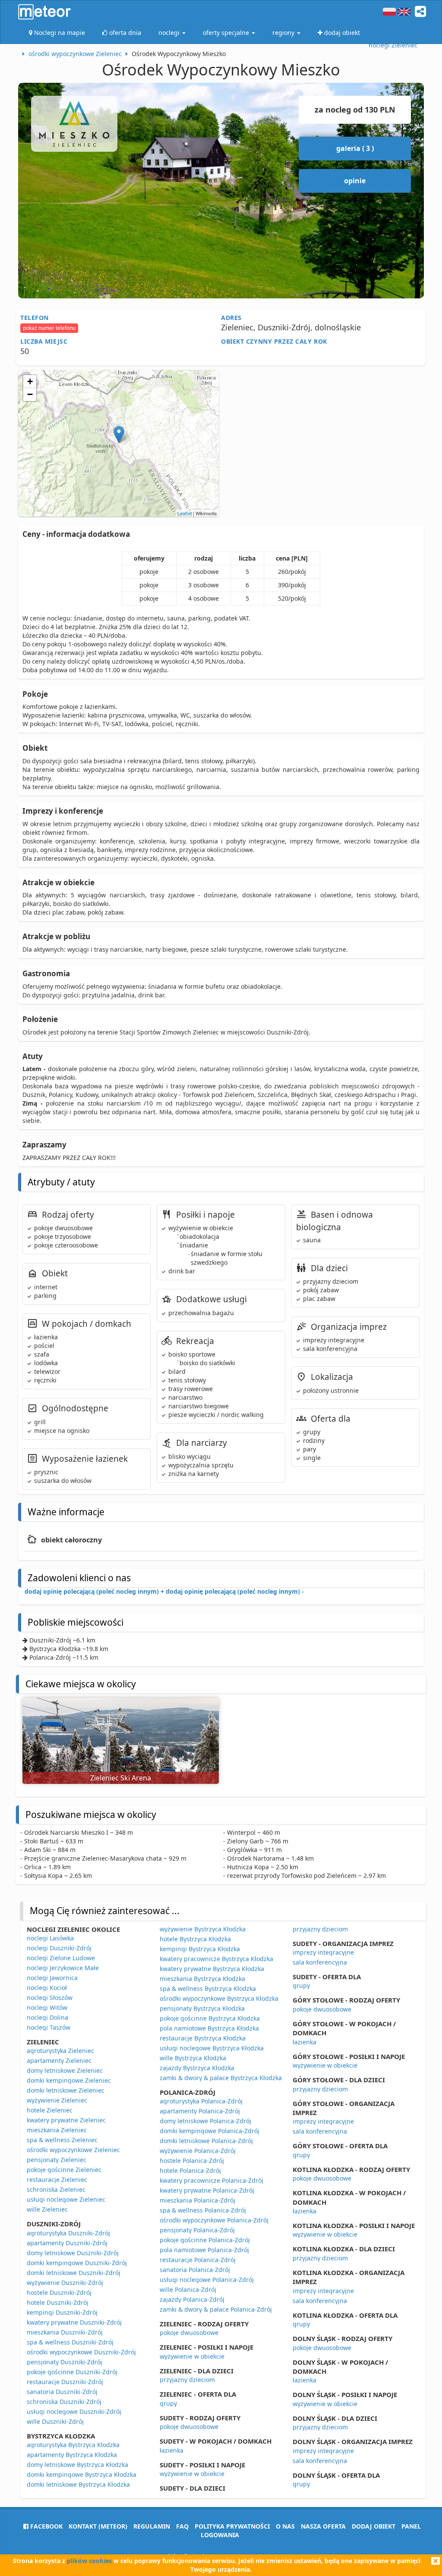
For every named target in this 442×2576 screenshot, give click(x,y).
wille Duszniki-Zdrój (55, 2421)
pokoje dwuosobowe (189, 2333)
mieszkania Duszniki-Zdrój (65, 2332)
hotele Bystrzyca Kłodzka (195, 1939)
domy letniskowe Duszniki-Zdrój (73, 2253)
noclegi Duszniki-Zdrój (59, 1948)
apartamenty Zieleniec (59, 2060)
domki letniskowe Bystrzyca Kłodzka (78, 2484)
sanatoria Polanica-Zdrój (195, 2270)
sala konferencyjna (320, 1962)
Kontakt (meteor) (98, 2526)
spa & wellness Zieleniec (62, 2140)
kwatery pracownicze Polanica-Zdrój (212, 2180)
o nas (285, 2526)
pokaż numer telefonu (49, 328)
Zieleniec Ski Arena (121, 1778)
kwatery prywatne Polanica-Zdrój (207, 2190)
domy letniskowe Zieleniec (65, 2070)
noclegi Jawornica (52, 1978)
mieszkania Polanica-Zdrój (197, 2200)
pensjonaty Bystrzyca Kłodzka (202, 2008)
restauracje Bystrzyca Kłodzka (203, 2038)
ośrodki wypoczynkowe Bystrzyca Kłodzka (219, 1998)
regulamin (152, 2526)
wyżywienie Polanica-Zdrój (198, 2151)
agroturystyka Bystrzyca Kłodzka (73, 2445)
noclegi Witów (47, 2007)
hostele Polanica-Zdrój (192, 2161)
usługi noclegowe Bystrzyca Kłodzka (212, 2048)
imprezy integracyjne (323, 1952)
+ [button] (30, 381)
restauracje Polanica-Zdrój (198, 2260)
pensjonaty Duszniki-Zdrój (65, 2362)
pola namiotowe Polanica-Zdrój (204, 2250)
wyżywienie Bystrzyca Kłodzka (203, 1929)
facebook (46, 2526)
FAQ (182, 2526)
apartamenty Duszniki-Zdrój (67, 2243)
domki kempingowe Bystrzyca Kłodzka (82, 2474)
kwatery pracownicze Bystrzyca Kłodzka (216, 1959)
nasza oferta (323, 2526)
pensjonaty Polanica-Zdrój (197, 2230)
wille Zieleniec (47, 2209)
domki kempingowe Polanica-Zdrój (210, 2131)
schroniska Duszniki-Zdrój (64, 2402)
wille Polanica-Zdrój (188, 2289)
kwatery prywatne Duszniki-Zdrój (74, 2322)
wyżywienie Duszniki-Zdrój (65, 2283)
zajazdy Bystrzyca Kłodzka (197, 2068)
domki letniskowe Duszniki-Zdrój (74, 2273)
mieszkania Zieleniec (57, 2130)
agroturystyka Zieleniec (60, 2051)
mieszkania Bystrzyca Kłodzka (202, 1979)
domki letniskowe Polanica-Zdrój (206, 2141)
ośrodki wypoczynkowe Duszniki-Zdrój (81, 2352)
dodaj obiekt (374, 2526)
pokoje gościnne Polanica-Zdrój (205, 2240)
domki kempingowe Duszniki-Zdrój (77, 2263)
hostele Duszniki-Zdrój (59, 2292)
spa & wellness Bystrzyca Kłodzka (208, 1988)
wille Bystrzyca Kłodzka (193, 2058)
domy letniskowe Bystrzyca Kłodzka (77, 2465)
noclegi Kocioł (47, 1988)
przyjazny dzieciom (187, 2380)
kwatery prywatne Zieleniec (66, 2120)
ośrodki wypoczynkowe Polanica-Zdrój (214, 2220)
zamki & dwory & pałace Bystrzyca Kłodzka (221, 2078)
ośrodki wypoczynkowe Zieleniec (73, 2150)
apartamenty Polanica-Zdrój (200, 2111)
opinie (355, 181)
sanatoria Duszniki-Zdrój (62, 2392)
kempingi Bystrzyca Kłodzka (200, 1949)
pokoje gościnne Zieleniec (64, 2170)
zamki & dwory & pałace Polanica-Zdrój (216, 2309)
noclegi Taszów (49, 2027)
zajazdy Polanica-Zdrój (192, 2299)
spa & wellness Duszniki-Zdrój (70, 2342)
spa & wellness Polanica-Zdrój (203, 2210)
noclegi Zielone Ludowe (61, 1958)
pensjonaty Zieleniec (57, 2160)
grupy (168, 2403)
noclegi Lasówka (50, 1938)
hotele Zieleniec (50, 2110)
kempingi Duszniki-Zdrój (62, 2312)
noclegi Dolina (47, 2017)
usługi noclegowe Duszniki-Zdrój (74, 2411)
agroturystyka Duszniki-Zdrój (68, 2233)
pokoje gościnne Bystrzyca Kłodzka (210, 2018)
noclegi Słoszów (50, 1998)
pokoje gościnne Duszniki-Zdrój (72, 2372)
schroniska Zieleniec (56, 2189)
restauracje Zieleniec (57, 2180)
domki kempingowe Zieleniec (69, 2080)
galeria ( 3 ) (355, 148)
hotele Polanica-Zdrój (190, 2170)
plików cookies (89, 2561)
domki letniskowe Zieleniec (66, 2090)
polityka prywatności (232, 2526)
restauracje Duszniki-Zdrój (65, 2382)
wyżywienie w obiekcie (192, 2356)
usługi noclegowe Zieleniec (66, 2199)
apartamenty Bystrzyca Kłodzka (72, 2455)
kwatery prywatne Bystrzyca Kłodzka (212, 1969)
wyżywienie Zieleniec (57, 2100)
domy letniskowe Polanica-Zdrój (205, 2121)
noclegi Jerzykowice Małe (63, 1968)
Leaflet (185, 513)
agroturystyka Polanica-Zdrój (201, 2101)
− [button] (30, 394)
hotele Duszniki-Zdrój (58, 2302)
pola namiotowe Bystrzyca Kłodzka (209, 2028)
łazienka (172, 2450)
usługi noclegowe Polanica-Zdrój (207, 2280)
